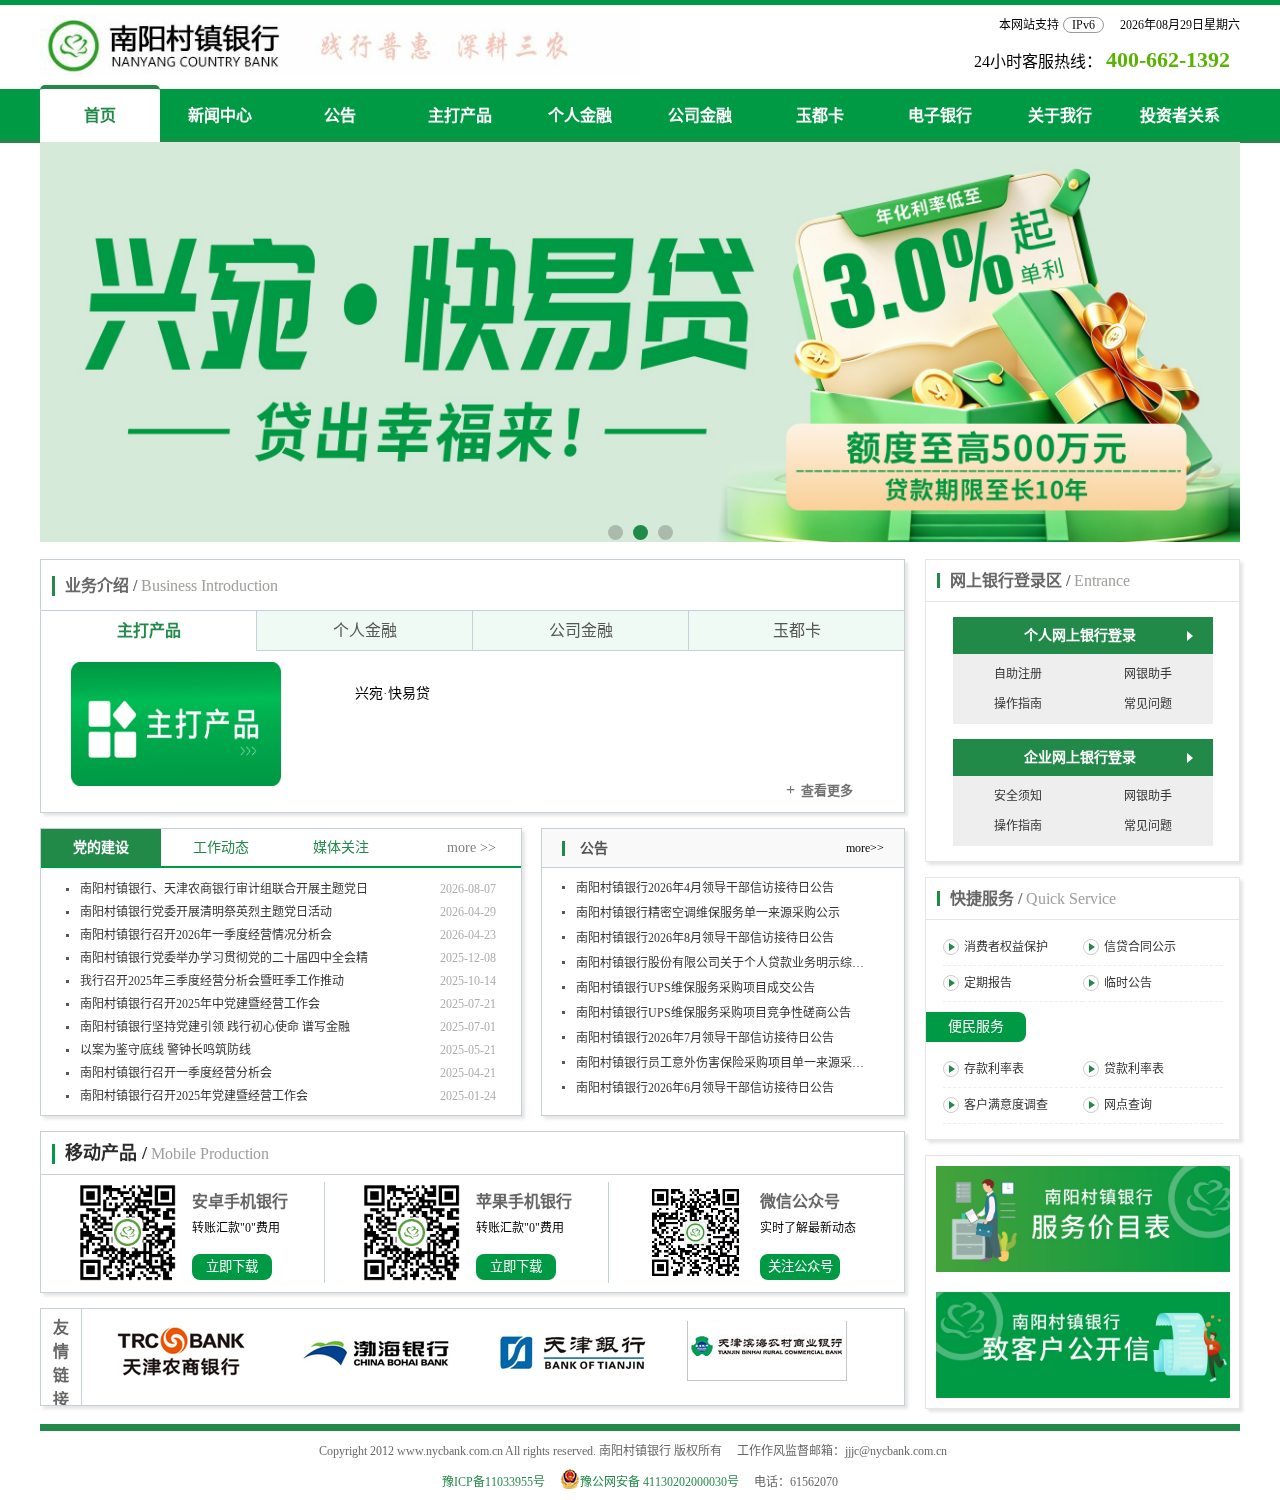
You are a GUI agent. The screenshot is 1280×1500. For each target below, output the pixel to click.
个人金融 (580, 115)
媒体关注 (341, 847)
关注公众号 (800, 1266)
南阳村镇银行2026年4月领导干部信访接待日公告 (705, 878)
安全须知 (1018, 796)
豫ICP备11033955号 (493, 1482)
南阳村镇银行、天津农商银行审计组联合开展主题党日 (224, 889)
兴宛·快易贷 (392, 693)
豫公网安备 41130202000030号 (665, 1482)
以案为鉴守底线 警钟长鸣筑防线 (165, 1050)
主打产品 (460, 115)
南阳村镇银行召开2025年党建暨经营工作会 (194, 1096)
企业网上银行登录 (1080, 757)
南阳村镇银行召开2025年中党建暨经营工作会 (200, 1004)
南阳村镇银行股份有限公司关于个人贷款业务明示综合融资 (732, 953)
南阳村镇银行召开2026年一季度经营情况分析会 (206, 935)
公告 (340, 115)
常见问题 (1148, 704)
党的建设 (101, 847)
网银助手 (1148, 674)
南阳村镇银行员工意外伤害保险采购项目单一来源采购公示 (732, 1053)
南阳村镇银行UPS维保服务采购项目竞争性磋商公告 (713, 1003)
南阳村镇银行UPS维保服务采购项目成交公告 (695, 978)
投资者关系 (1180, 115)
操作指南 (1018, 704)
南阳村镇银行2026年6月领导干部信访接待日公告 (705, 1078)
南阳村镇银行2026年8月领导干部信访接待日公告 (705, 928)
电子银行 (940, 115)
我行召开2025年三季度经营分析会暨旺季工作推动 (212, 981)
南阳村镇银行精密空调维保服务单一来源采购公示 (708, 903)
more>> (865, 848)
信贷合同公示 (1140, 947)
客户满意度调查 (1006, 1105)
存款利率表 (994, 1069)
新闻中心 (220, 115)
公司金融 (700, 115)
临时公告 (1128, 983)
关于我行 (1060, 115)
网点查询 (1128, 1105)
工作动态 (221, 847)
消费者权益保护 (1006, 947)
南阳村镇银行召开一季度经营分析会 (176, 1073)
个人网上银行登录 (1080, 635)
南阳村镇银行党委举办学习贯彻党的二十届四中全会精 (224, 958)
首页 (100, 115)
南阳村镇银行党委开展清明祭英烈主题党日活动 (206, 912)
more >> (471, 847)
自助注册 (1018, 674)
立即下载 (232, 1266)
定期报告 (988, 983)
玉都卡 (820, 115)
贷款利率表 (1134, 1069)
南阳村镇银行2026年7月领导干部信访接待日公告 (705, 1028)
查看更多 (819, 789)
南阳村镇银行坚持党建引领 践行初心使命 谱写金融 (215, 1027)
